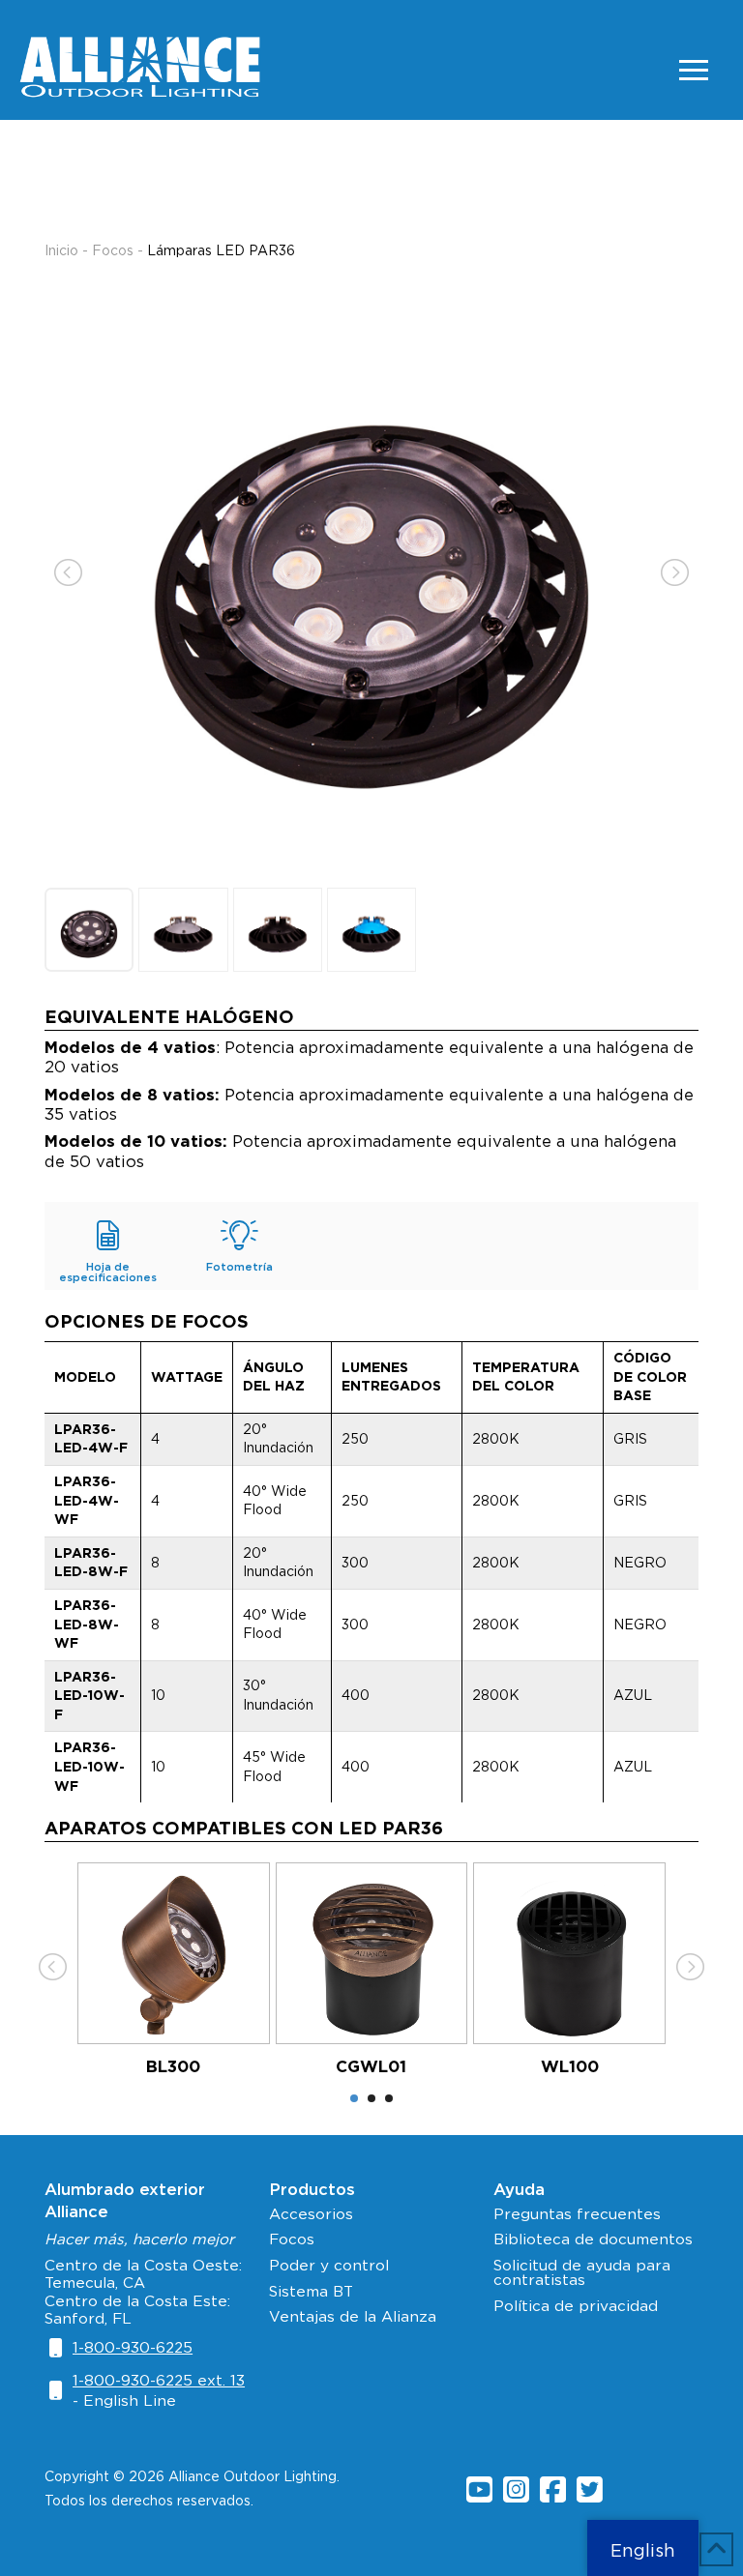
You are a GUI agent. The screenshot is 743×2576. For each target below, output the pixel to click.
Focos (113, 250)
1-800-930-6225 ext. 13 (159, 2380)
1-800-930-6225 (133, 2347)
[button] (694, 70)
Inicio (61, 250)
